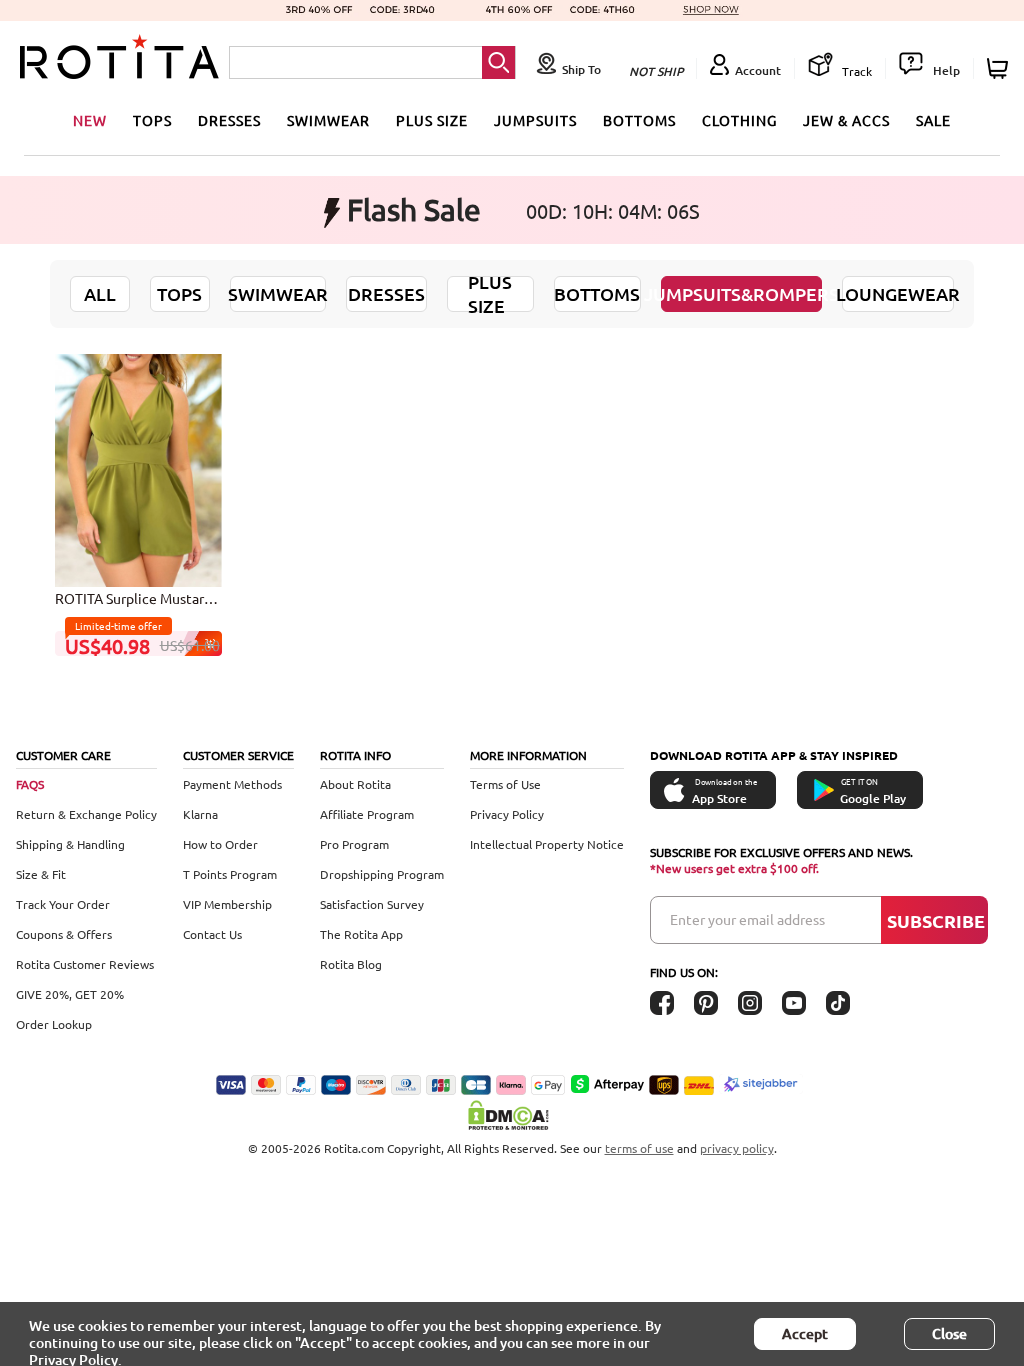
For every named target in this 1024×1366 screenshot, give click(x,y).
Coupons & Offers (64, 934)
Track (855, 71)
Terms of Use (505, 784)
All (100, 293)
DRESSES (229, 120)
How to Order (220, 844)
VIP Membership (227, 904)
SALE (933, 120)
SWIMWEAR (328, 120)
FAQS (30, 784)
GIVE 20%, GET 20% (70, 994)
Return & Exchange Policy (86, 814)
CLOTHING (739, 120)
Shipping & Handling (70, 844)
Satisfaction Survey (372, 904)
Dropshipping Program (382, 874)
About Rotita (355, 784)
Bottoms (597, 293)
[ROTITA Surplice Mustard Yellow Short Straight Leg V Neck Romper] (138, 469)
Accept (805, 1333)
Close (949, 1333)
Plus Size (490, 293)
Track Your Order (63, 904)
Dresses (386, 293)
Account (758, 70)
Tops (179, 293)
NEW (90, 120)
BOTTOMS (639, 120)
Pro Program (354, 844)
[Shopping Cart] (1000, 68)
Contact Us (212, 934)
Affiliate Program (367, 814)
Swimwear (278, 293)
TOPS (152, 120)
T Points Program (230, 874)
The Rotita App (361, 934)
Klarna (200, 814)
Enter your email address (747, 919)
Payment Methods (232, 784)
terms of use (639, 1148)
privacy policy (737, 1148)
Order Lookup (54, 1024)
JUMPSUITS (535, 120)
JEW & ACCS (846, 120)
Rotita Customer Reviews (85, 964)
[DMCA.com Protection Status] (512, 1115)
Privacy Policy (507, 814)
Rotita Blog (351, 964)
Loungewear (898, 293)
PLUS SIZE (432, 120)
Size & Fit (41, 874)
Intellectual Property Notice (547, 844)
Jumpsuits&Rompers (741, 293)
